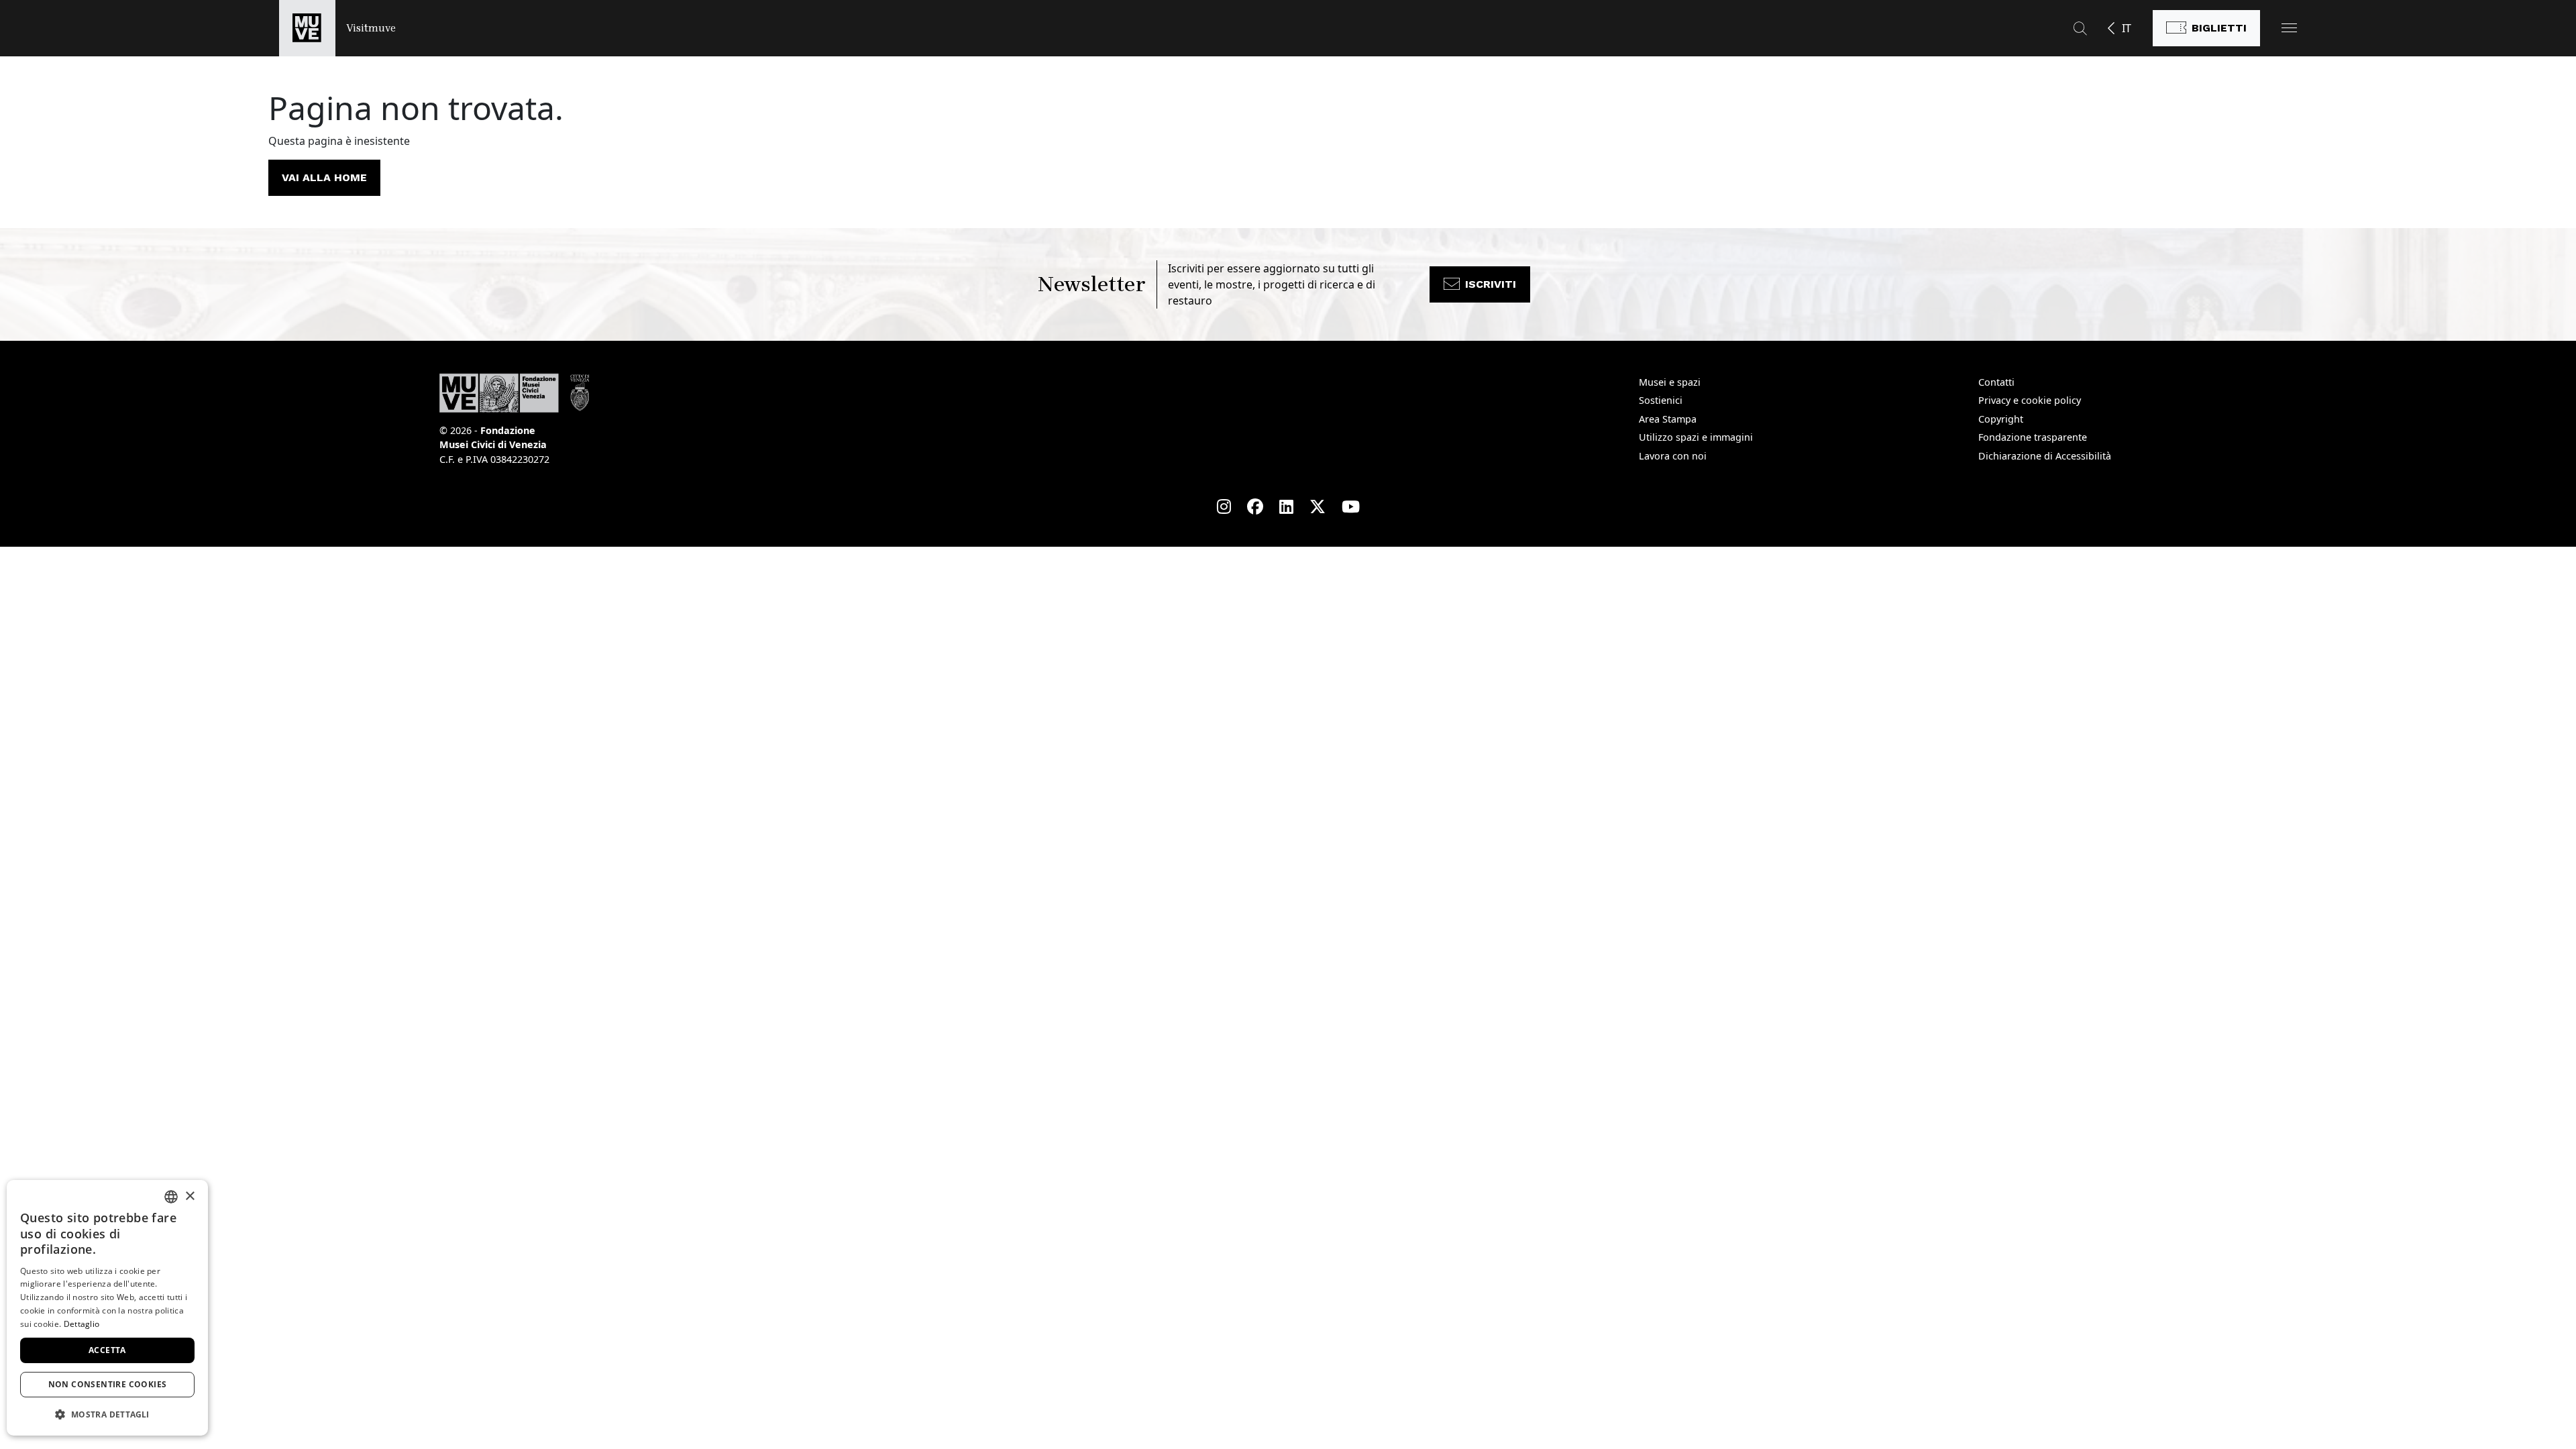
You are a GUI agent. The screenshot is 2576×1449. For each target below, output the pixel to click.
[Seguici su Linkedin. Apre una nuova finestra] (1286, 506)
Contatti (1996, 382)
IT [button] (2127, 28)
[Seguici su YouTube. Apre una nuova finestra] (1351, 506)
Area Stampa (1668, 419)
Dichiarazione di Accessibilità (2045, 456)
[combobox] (171, 1197)
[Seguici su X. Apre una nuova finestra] (1318, 506)
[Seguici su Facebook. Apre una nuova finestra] (1255, 506)
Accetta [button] (107, 1350)
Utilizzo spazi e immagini (1696, 437)
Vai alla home (324, 177)
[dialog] (107, 1308)
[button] (2289, 28)
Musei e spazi (1670, 382)
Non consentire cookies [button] (108, 1384)
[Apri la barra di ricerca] (2080, 28)
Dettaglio (82, 1324)
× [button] (190, 1196)
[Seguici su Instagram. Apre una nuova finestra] (1224, 506)
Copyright (2001, 419)
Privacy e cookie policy (2030, 400)
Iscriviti (1491, 284)
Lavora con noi (1673, 456)
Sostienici (1661, 400)
